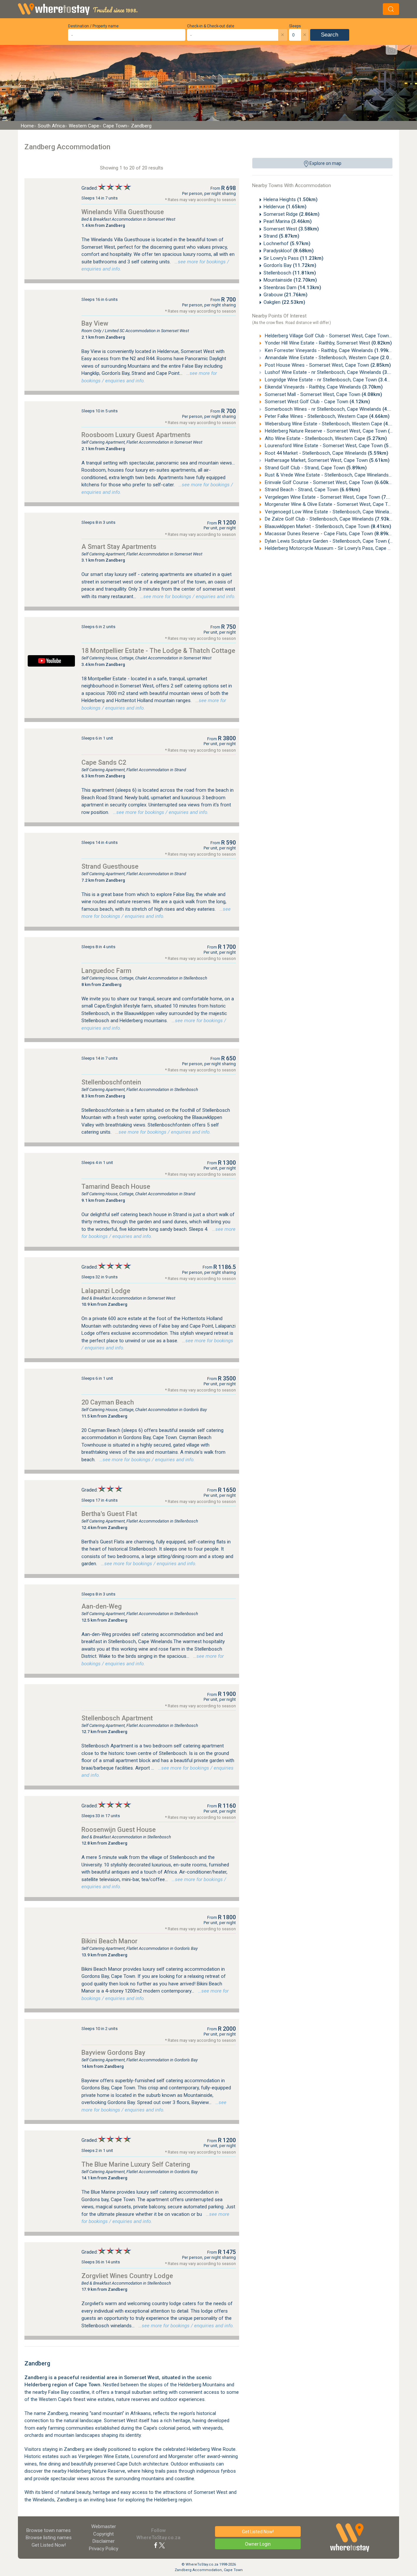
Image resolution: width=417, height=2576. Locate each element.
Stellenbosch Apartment (117, 1718)
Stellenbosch (290, 273)
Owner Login (258, 2544)
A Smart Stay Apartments (119, 547)
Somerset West (291, 229)
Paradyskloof (289, 251)
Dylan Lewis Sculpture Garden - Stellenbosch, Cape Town (336, 541)
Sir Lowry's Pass (294, 258)
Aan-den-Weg (102, 1606)
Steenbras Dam (292, 287)
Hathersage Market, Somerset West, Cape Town (327, 460)
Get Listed (49, 2545)
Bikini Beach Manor (109, 1941)
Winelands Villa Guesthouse (123, 212)
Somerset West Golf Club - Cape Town (317, 402)
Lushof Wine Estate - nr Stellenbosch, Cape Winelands (333, 372)
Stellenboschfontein (111, 1082)
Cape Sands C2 (104, 762)
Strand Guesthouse (110, 866)
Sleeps (295, 26)
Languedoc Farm (106, 971)
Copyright (103, 2534)
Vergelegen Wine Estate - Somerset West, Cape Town (333, 497)
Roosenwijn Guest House (119, 1830)
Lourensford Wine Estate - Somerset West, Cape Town (334, 446)
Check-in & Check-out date (211, 26)
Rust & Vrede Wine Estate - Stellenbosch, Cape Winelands (337, 475)
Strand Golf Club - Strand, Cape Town (315, 468)
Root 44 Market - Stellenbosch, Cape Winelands (326, 453)
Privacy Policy (104, 2549)
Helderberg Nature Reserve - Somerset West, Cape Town (336, 431)
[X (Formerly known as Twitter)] (162, 2545)
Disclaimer (104, 2541)
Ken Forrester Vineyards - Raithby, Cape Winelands (329, 350)
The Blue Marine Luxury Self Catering (136, 2164)
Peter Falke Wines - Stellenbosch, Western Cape (327, 416)
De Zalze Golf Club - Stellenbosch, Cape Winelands (330, 519)
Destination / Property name (93, 26)
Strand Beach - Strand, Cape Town (312, 490)
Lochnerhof (287, 243)
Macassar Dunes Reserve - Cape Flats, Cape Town (329, 534)
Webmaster (104, 2526)
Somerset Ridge (292, 214)
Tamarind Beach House (116, 1186)
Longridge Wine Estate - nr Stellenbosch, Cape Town (331, 380)
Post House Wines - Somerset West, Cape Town (327, 365)
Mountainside (290, 280)
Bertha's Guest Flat (109, 1514)
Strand (281, 236)
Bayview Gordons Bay (113, 2053)
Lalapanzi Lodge (106, 1291)
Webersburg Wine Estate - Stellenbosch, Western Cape (334, 424)
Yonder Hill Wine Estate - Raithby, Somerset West (328, 343)
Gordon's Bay (290, 265)
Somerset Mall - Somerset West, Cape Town (323, 394)
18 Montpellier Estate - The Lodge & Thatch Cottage (158, 651)
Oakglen (284, 302)
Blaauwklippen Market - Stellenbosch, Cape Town (327, 526)
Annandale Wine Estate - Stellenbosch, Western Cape (332, 358)
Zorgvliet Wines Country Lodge (127, 2276)
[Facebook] (156, 2545)
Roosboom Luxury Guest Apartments (136, 435)
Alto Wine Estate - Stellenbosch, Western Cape (325, 438)
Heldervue (285, 207)
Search (330, 35)
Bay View (95, 323)
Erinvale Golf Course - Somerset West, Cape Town (329, 482)
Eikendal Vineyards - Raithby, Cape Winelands (323, 387)
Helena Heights (291, 199)
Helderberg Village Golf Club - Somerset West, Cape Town (337, 336)
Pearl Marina (288, 221)
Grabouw (286, 295)
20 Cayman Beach (108, 1402)
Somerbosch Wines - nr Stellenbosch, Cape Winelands (333, 409)
